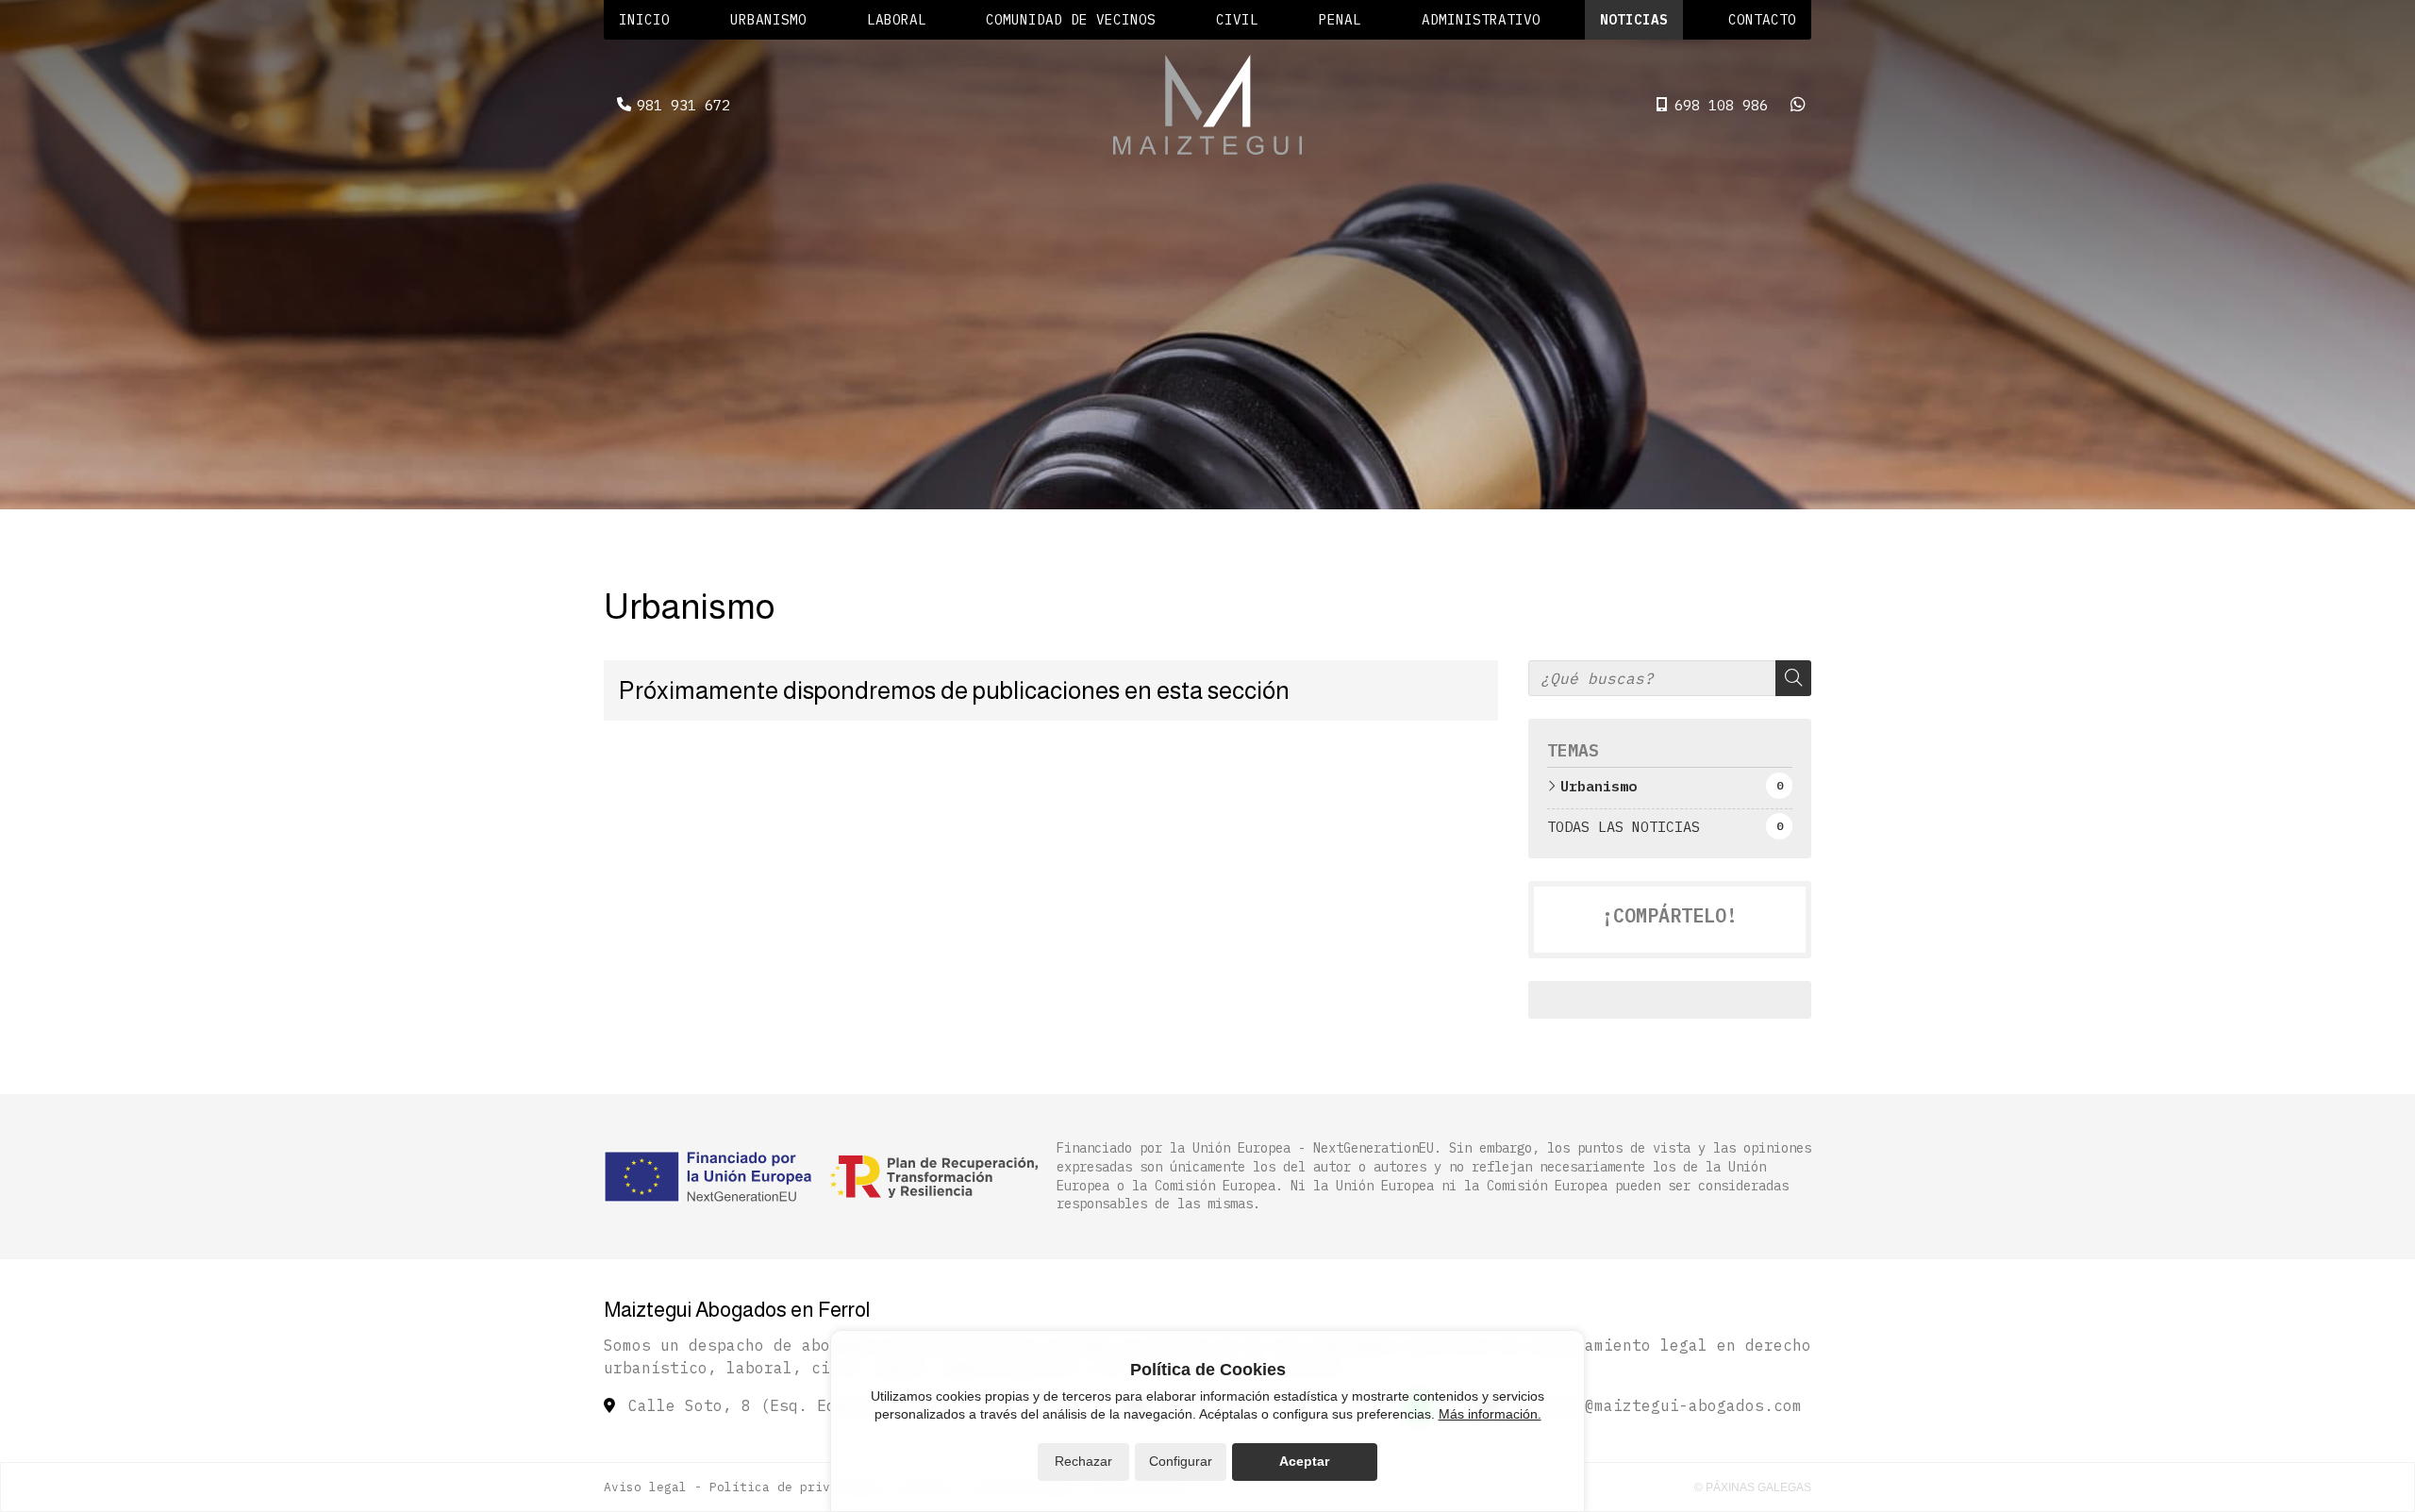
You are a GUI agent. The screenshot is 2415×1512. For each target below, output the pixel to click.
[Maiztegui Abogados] (1207, 105)
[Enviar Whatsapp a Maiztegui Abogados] (1798, 105)
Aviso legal (645, 1487)
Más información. (1490, 1414)
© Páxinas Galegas (1753, 1487)
